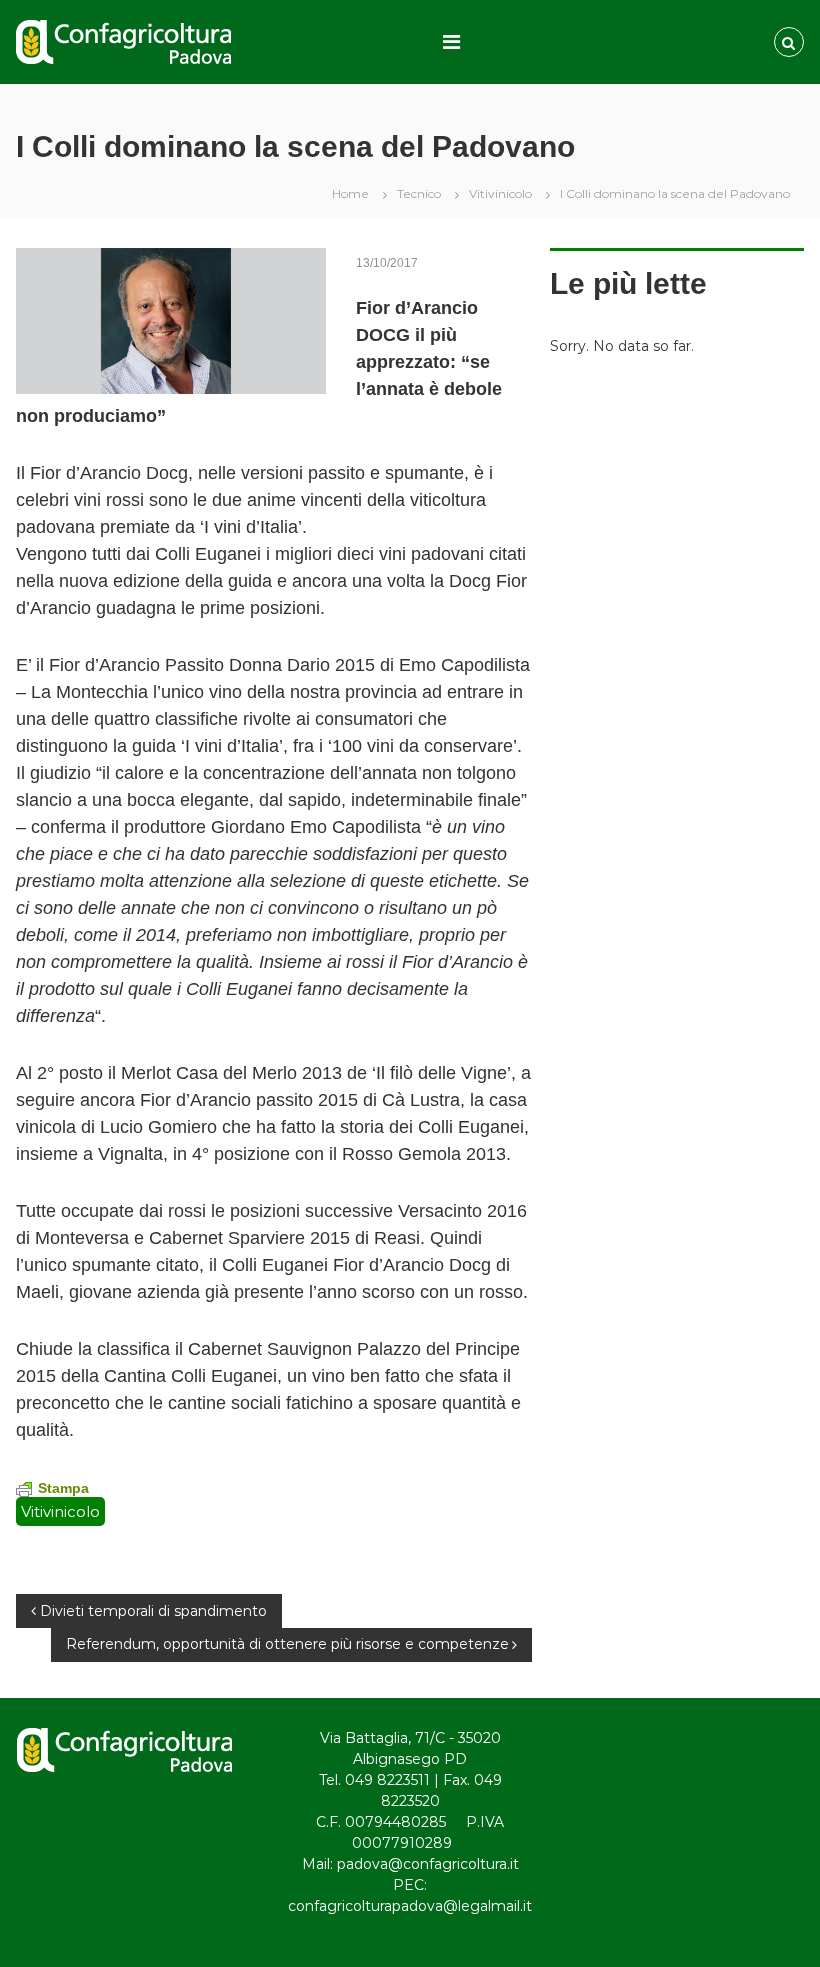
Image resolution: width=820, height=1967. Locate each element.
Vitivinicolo (500, 193)
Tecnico (419, 193)
